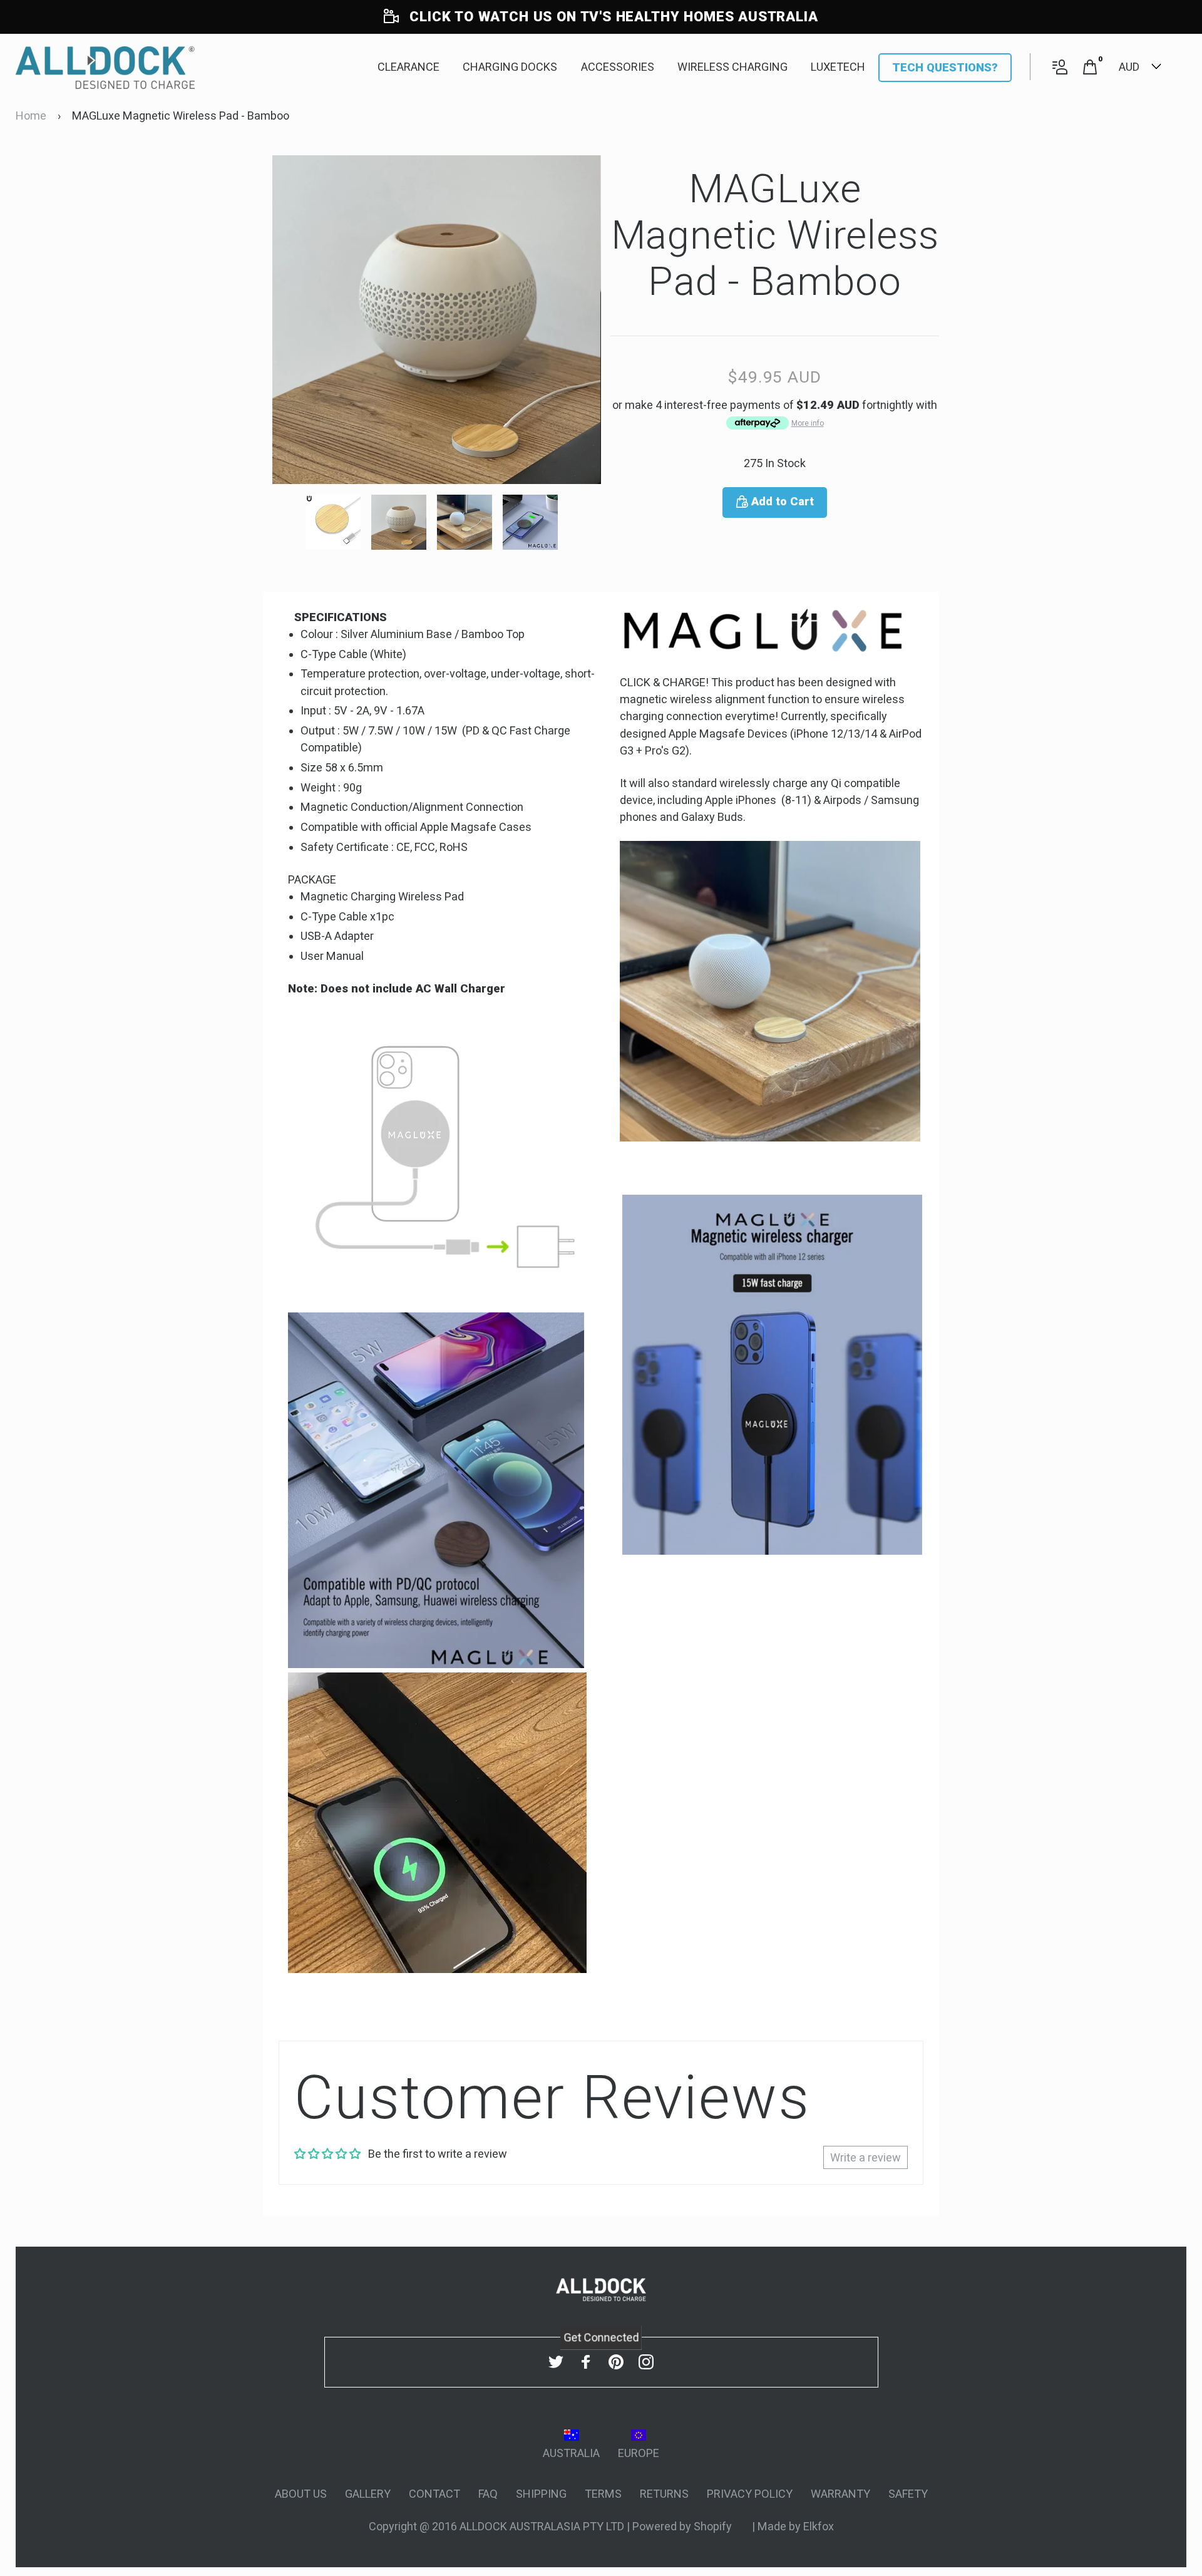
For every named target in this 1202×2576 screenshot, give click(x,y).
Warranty (840, 2494)
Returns (664, 2494)
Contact (434, 2494)
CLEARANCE (408, 67)
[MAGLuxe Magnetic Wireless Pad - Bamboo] (338, 522)
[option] (437, 320)
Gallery (368, 2494)
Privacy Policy (750, 2494)
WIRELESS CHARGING (732, 67)
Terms (603, 2494)
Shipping (541, 2494)
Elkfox (819, 2526)
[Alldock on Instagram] (646, 2362)
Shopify (714, 2526)
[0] (1090, 67)
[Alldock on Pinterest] (616, 2362)
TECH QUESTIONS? (945, 67)
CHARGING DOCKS (510, 67)
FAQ (488, 2494)
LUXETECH (838, 67)
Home (31, 116)
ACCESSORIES (618, 67)
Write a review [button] (866, 2157)
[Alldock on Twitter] (556, 2362)
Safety (908, 2494)
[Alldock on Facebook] (586, 2362)
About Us (301, 2494)
